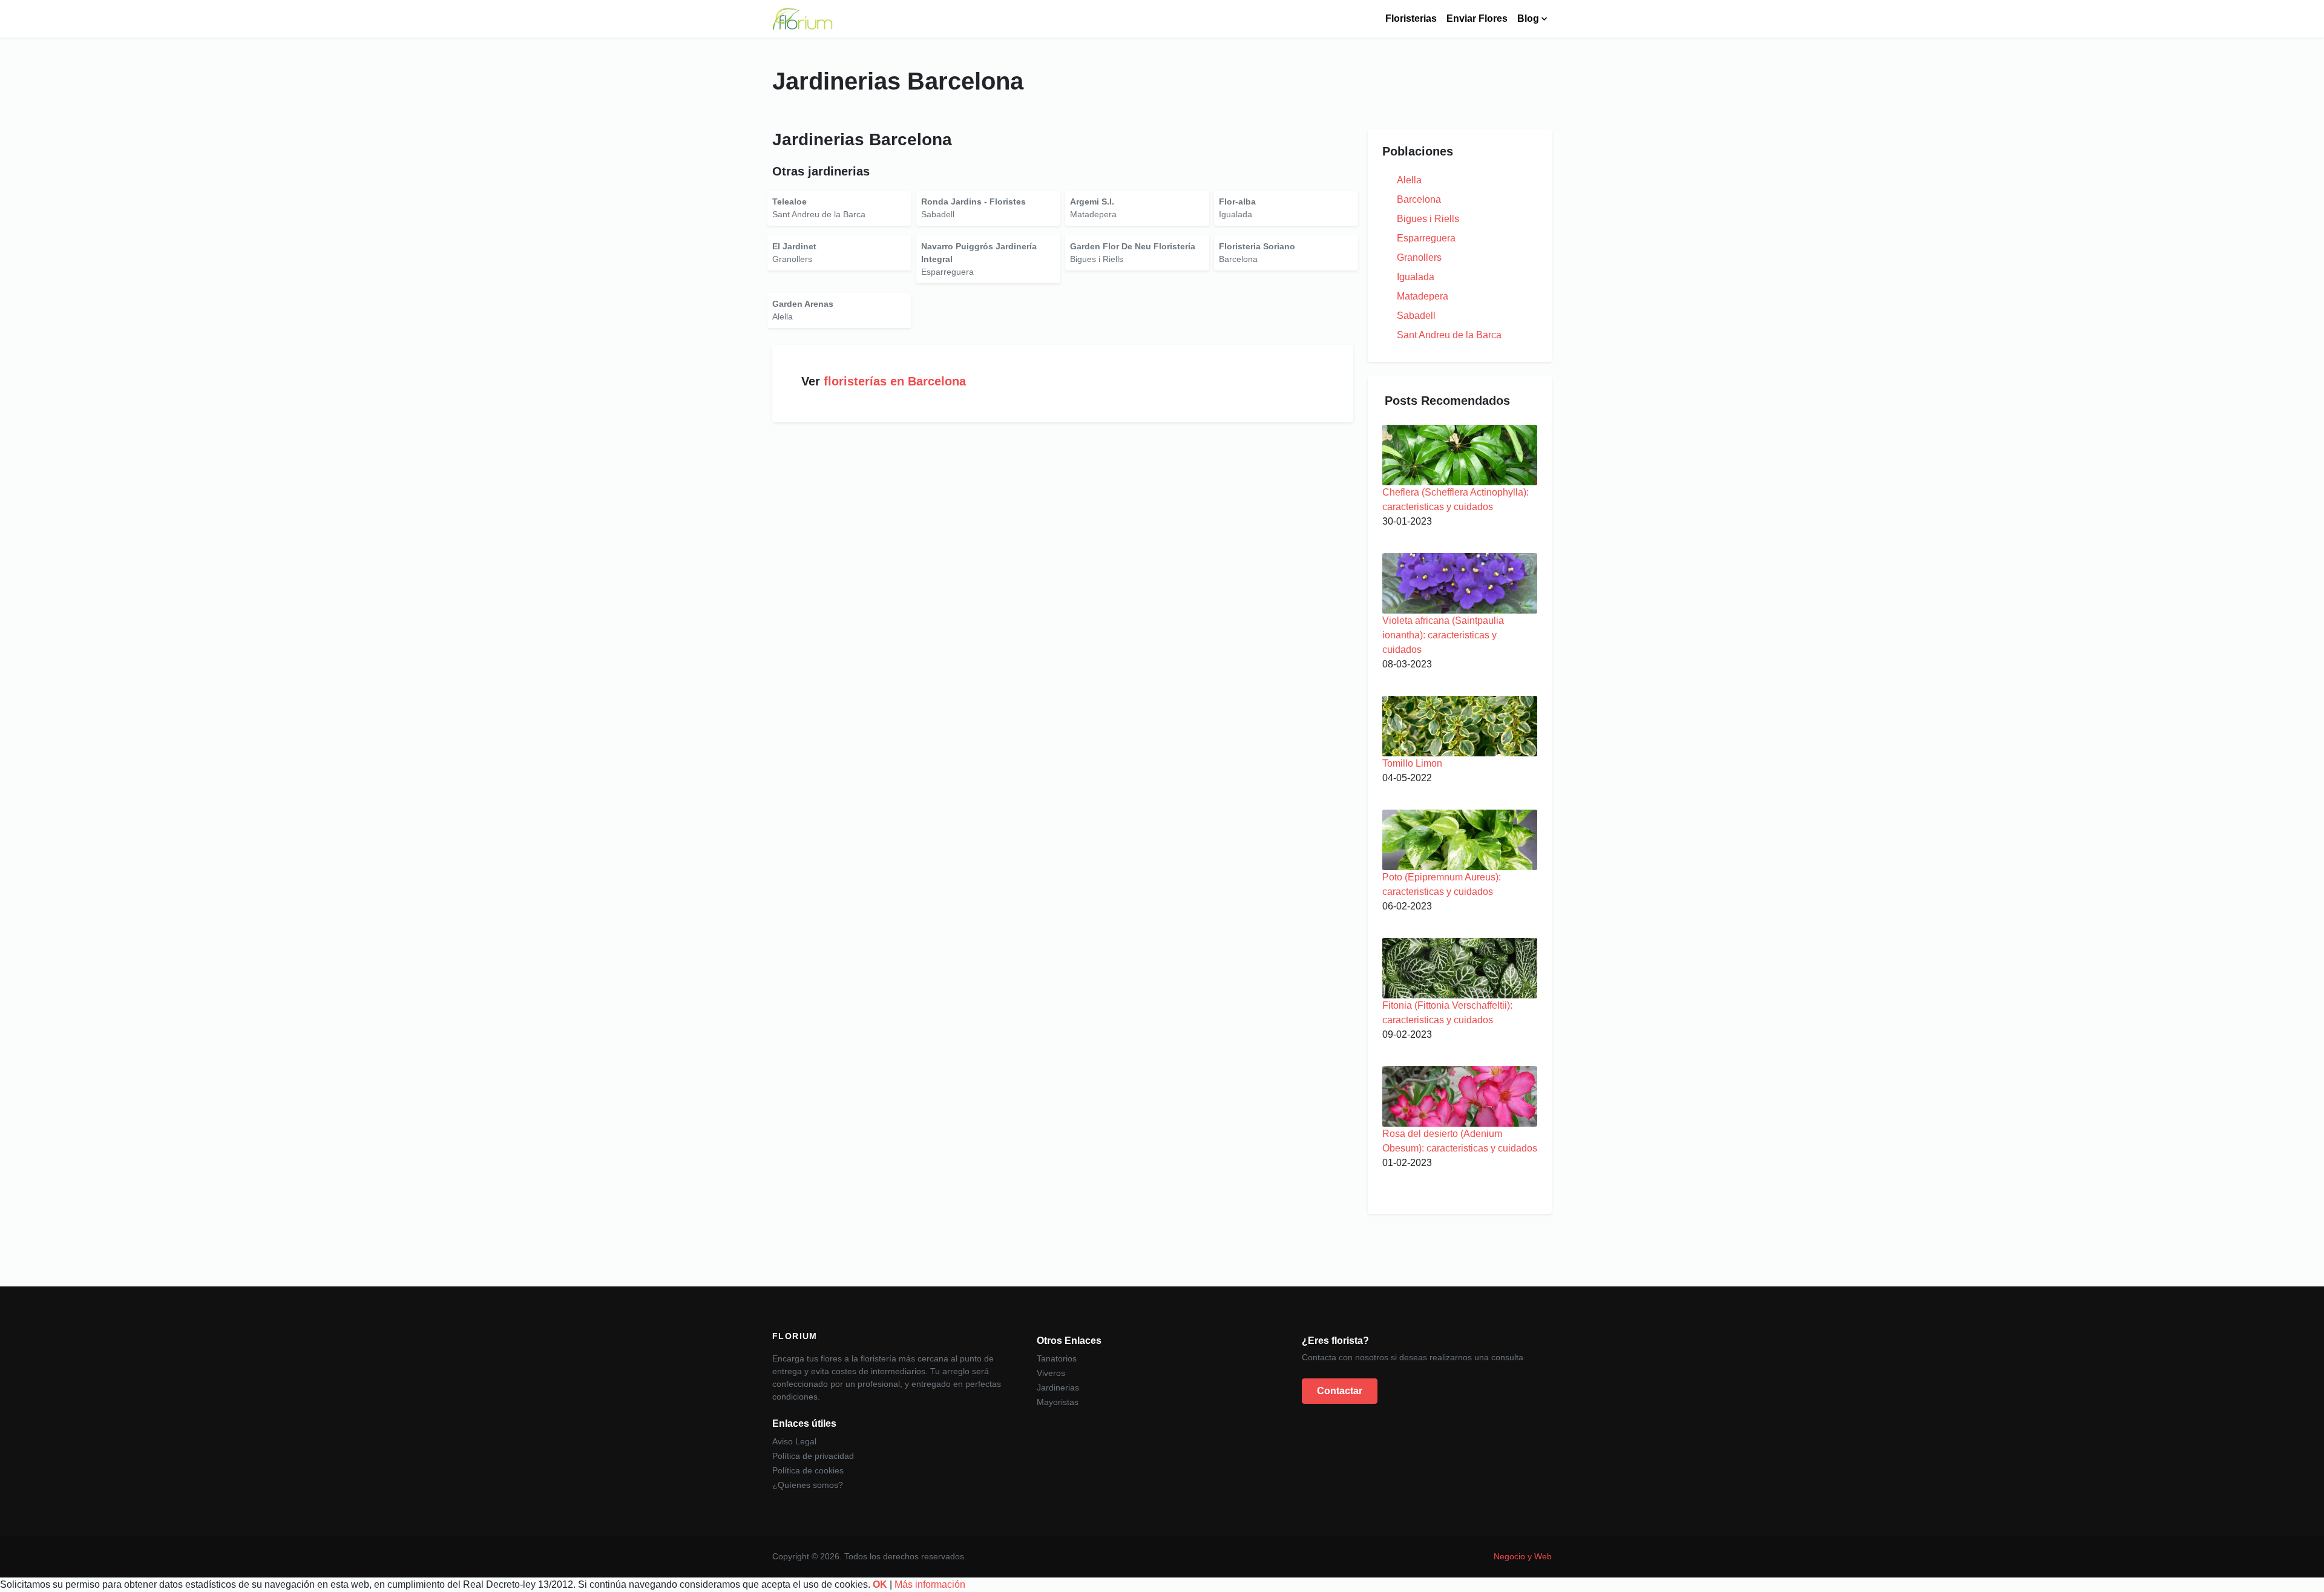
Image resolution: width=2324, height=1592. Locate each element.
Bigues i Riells (1428, 219)
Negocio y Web (1523, 1556)
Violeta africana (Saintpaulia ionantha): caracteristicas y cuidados (1443, 635)
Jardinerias (1058, 1387)
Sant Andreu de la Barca (1449, 335)
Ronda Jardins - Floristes (973, 201)
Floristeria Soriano (1257, 246)
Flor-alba (1237, 201)
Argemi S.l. (1092, 201)
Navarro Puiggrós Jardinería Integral (979, 253)
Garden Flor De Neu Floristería (1133, 246)
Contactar (1340, 1391)
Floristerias (1411, 18)
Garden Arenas (803, 304)
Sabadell (1416, 316)
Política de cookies (808, 1470)
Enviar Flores (1477, 18)
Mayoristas (1058, 1402)
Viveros (1051, 1373)
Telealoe (789, 201)
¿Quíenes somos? (808, 1485)
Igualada (1416, 277)
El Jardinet (794, 246)
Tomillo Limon (1412, 763)
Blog (1528, 18)
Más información (930, 1584)
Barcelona (1419, 199)
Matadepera (1423, 296)
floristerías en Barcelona (895, 381)
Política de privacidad (813, 1456)
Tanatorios (1057, 1358)
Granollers (1419, 257)
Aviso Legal (794, 1441)
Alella (1409, 180)
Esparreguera (1426, 238)
